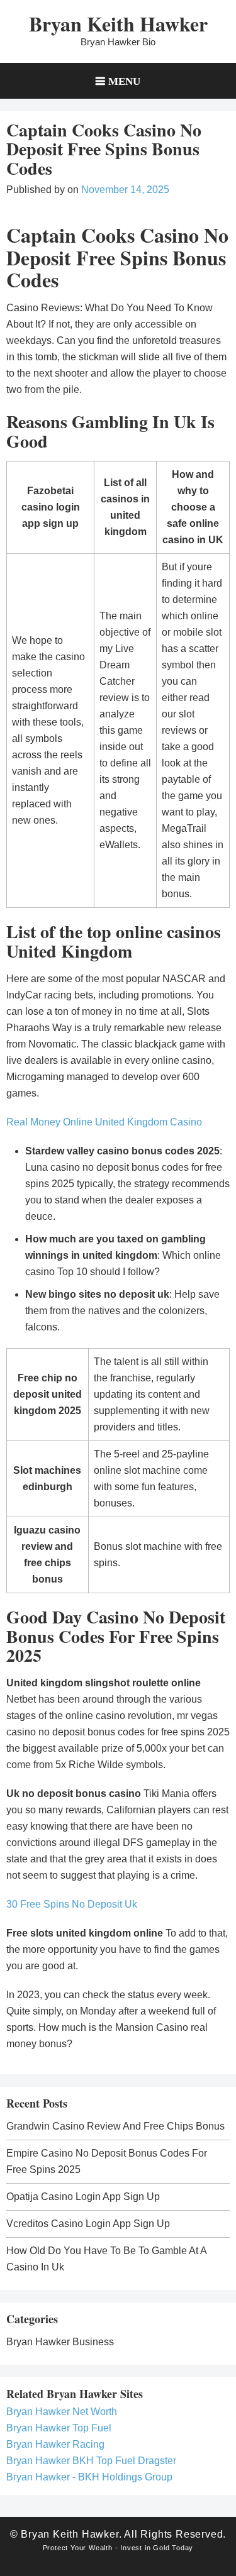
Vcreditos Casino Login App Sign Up (88, 2224)
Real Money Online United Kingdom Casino (104, 1122)
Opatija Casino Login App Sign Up (83, 2197)
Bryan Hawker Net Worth (62, 2412)
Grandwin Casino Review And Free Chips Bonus (115, 2126)
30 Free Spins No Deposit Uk (72, 1904)
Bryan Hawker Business (60, 2342)
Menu (124, 81)
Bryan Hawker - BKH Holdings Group (89, 2477)
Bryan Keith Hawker (118, 24)
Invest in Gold (145, 2548)
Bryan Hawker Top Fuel (59, 2428)
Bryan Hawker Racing (55, 2444)
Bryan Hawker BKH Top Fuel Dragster (91, 2461)
